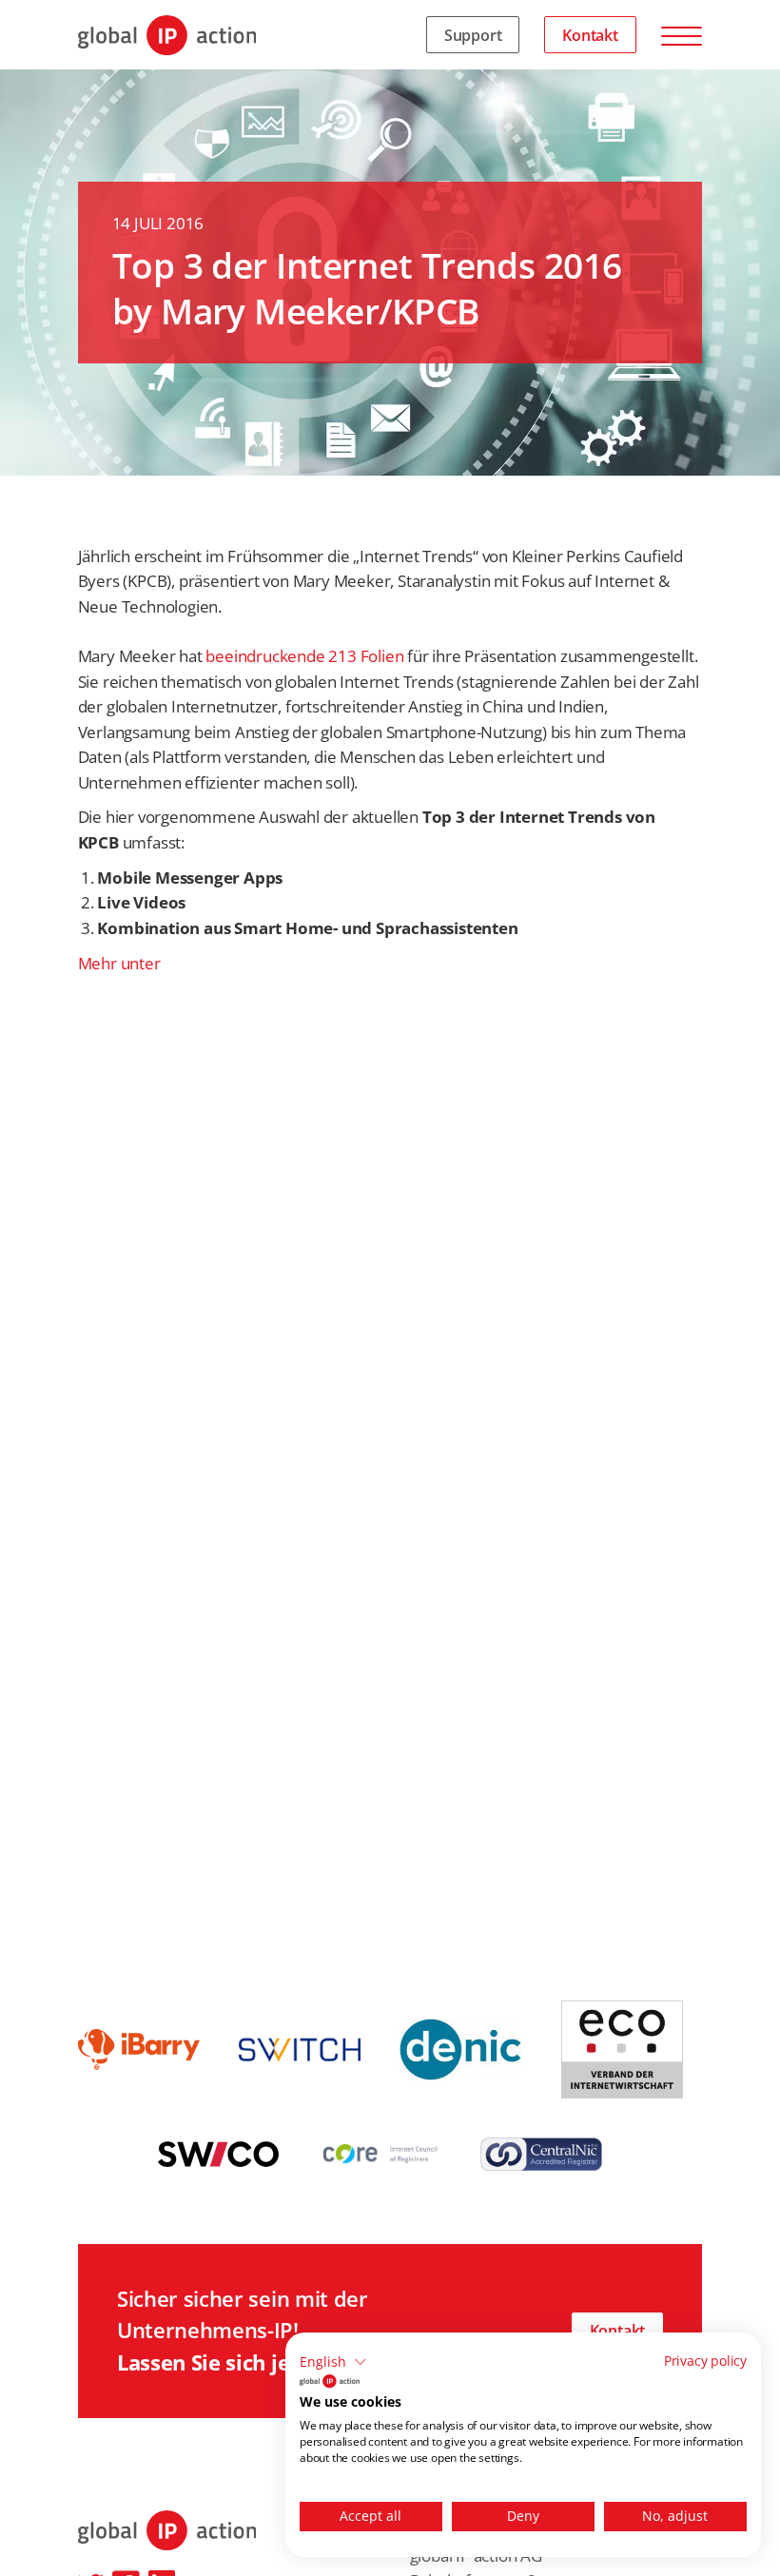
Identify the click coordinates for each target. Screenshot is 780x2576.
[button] (333, 2362)
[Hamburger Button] (682, 35)
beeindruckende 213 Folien (304, 656)
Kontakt (590, 35)
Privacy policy (705, 2361)
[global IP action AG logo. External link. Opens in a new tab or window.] (330, 2381)
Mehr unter (119, 963)
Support (473, 35)
